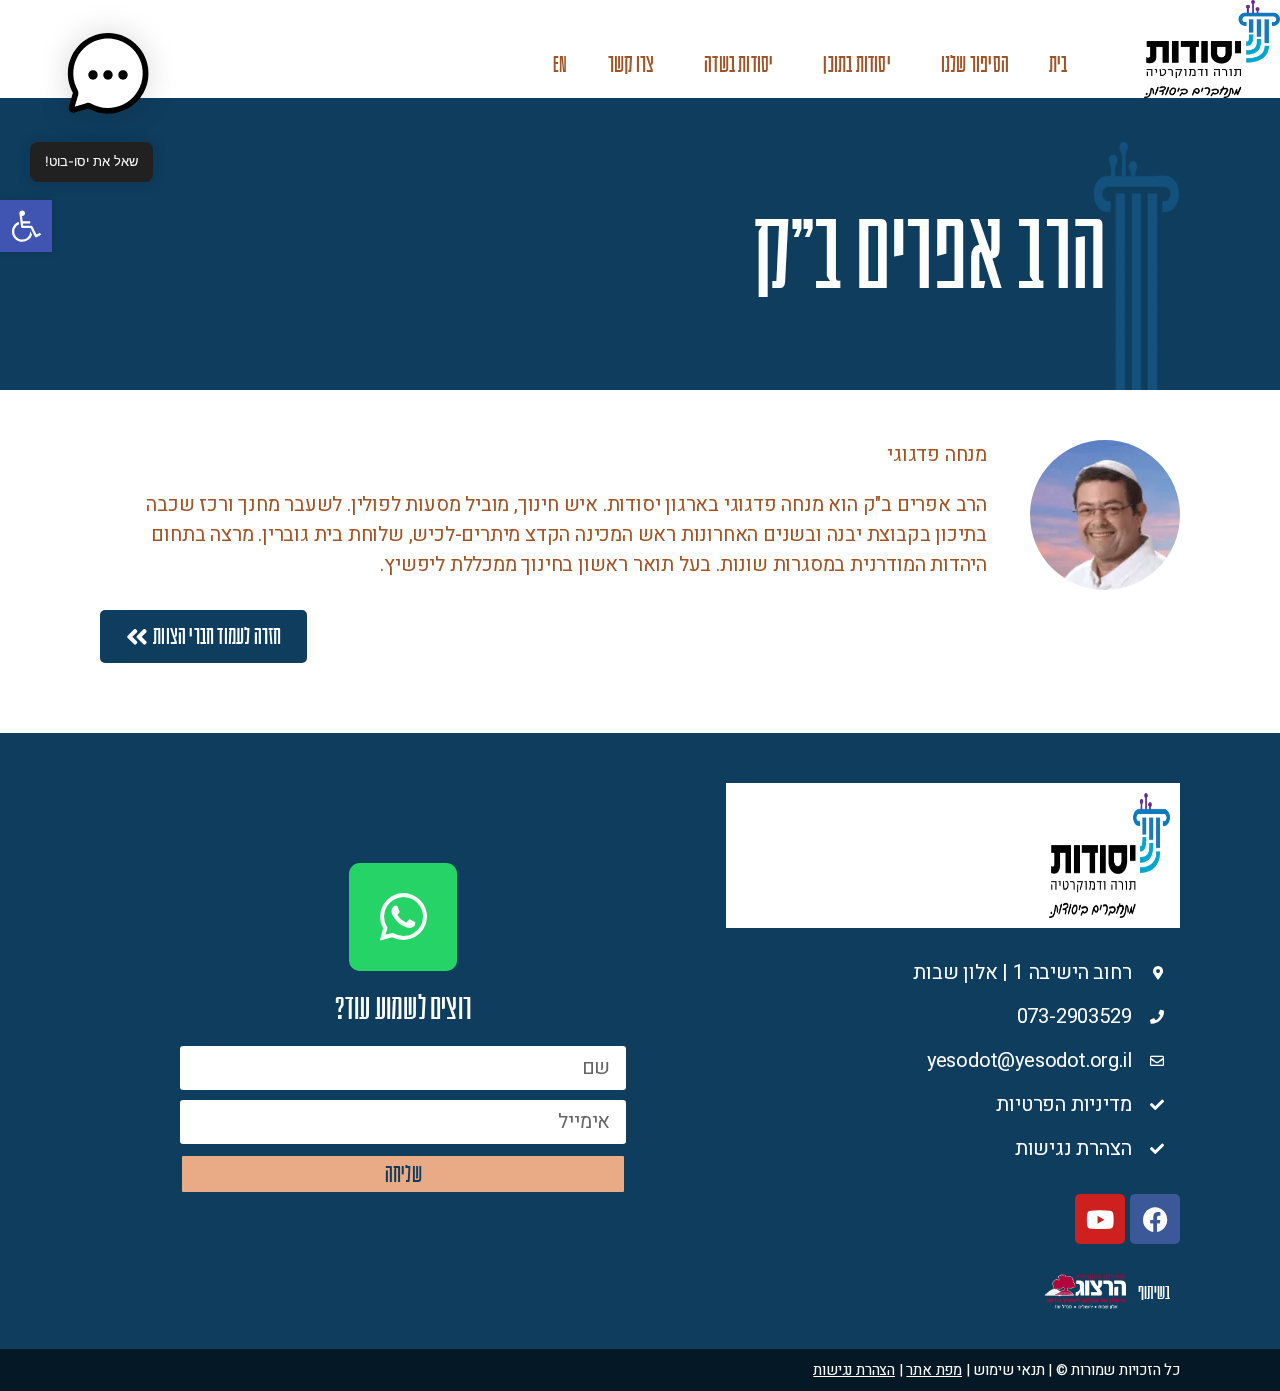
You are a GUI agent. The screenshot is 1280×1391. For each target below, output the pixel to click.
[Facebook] (1155, 1219)
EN (560, 64)
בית (1058, 64)
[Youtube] (1100, 1219)
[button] (26, 226)
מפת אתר (934, 1370)
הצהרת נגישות (854, 1370)
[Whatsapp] (403, 917)
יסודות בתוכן (856, 64)
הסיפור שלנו (975, 64)
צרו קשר (631, 64)
